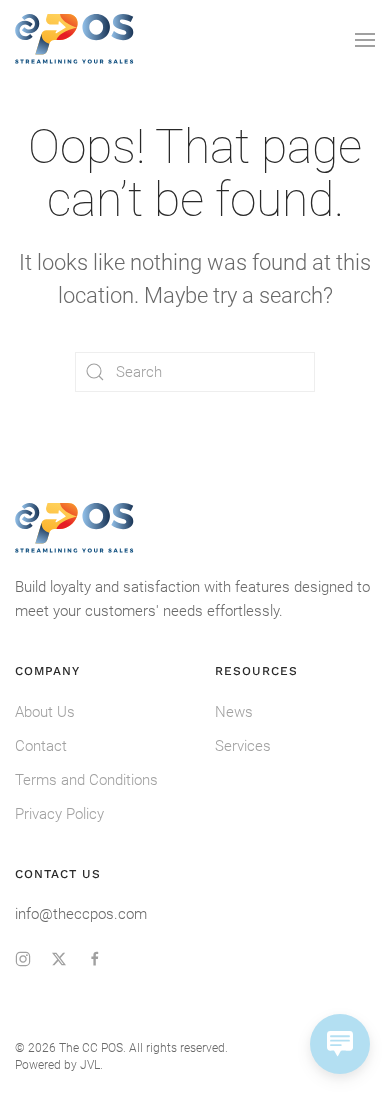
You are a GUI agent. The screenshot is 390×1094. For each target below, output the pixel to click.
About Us (45, 712)
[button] (365, 40)
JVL (90, 1065)
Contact (41, 746)
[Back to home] (75, 40)
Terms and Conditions (86, 780)
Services (243, 746)
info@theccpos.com (81, 914)
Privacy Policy (59, 814)
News (234, 712)
